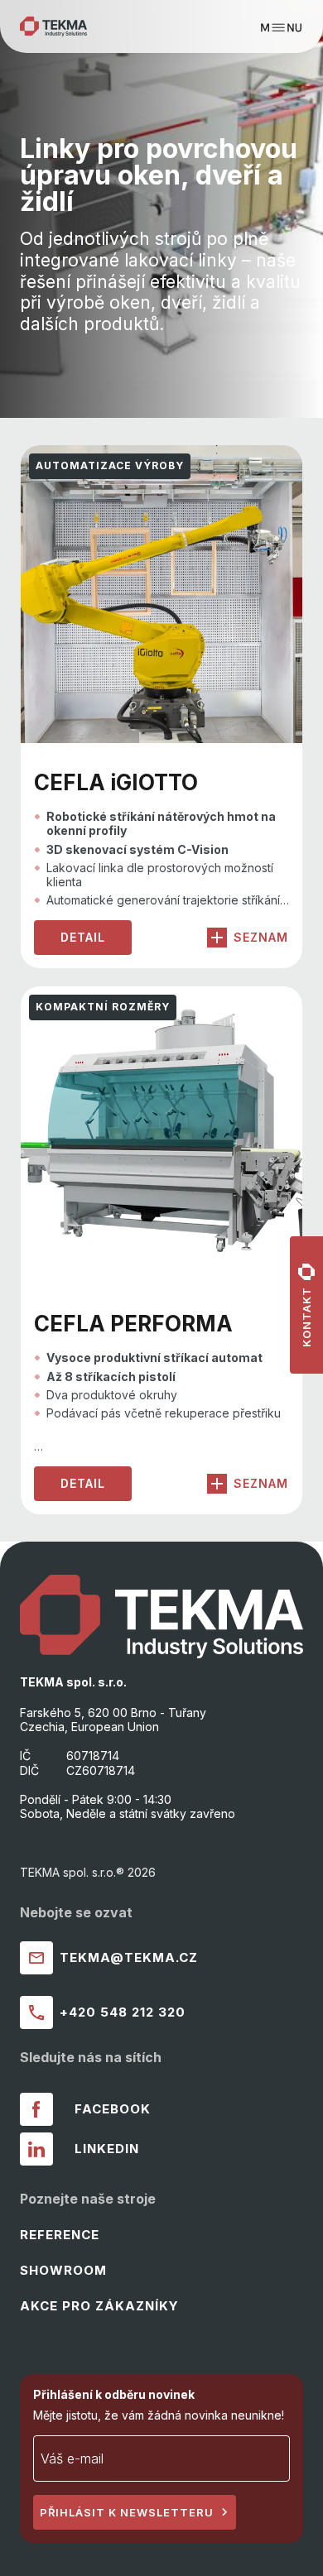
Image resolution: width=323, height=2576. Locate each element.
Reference (60, 2235)
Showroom (63, 2270)
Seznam (261, 937)
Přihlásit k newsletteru (127, 2512)
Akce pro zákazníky (99, 2306)
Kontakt (306, 1317)
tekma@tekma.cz (129, 1957)
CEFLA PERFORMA (133, 1324)
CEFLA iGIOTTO (116, 782)
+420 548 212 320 (123, 2012)
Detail (83, 937)
